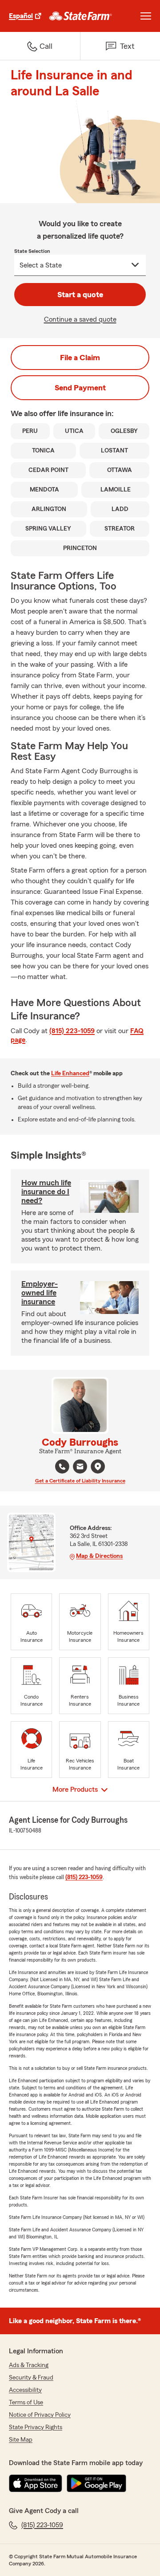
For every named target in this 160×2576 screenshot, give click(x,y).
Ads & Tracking (29, 2365)
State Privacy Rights (36, 2427)
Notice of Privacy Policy (40, 2415)
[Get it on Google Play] (96, 2483)
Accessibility (25, 2390)
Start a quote (80, 295)
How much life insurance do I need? (46, 1192)
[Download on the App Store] (36, 2483)
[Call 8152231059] (62, 1467)
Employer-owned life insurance (40, 1293)
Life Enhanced (70, 1074)
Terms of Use (26, 2403)
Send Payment (80, 388)
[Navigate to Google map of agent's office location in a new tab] (98, 1467)
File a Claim (80, 358)
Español (21, 16)
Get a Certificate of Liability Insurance (80, 1481)
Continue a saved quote (80, 319)
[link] (81, 16)
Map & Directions (99, 1556)
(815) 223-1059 (72, 1031)
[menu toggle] (146, 16)
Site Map (21, 2440)
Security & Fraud (31, 2378)
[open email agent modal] (80, 1468)
